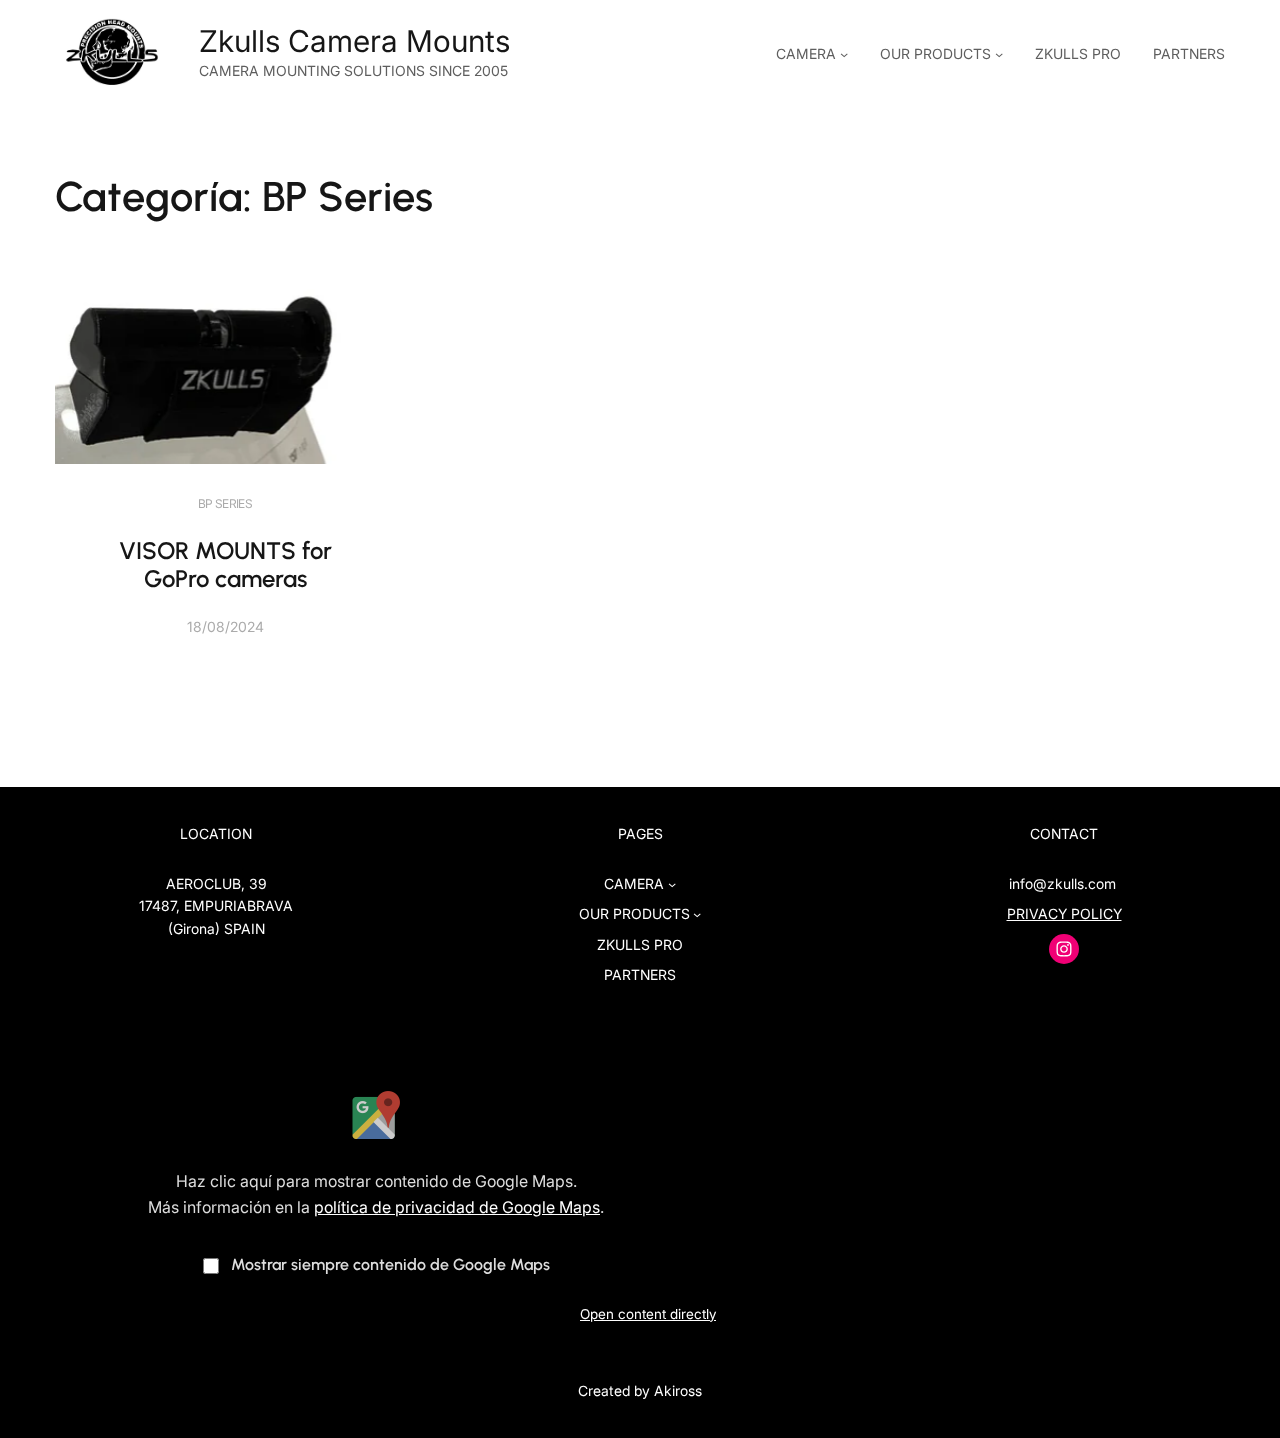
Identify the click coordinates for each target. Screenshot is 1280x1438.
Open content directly (648, 1314)
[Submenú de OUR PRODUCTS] (999, 54)
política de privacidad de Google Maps (457, 1207)
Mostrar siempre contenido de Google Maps (390, 1264)
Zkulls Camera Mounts (354, 41)
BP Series (225, 503)
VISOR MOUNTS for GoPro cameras (225, 564)
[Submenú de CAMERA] (844, 54)
